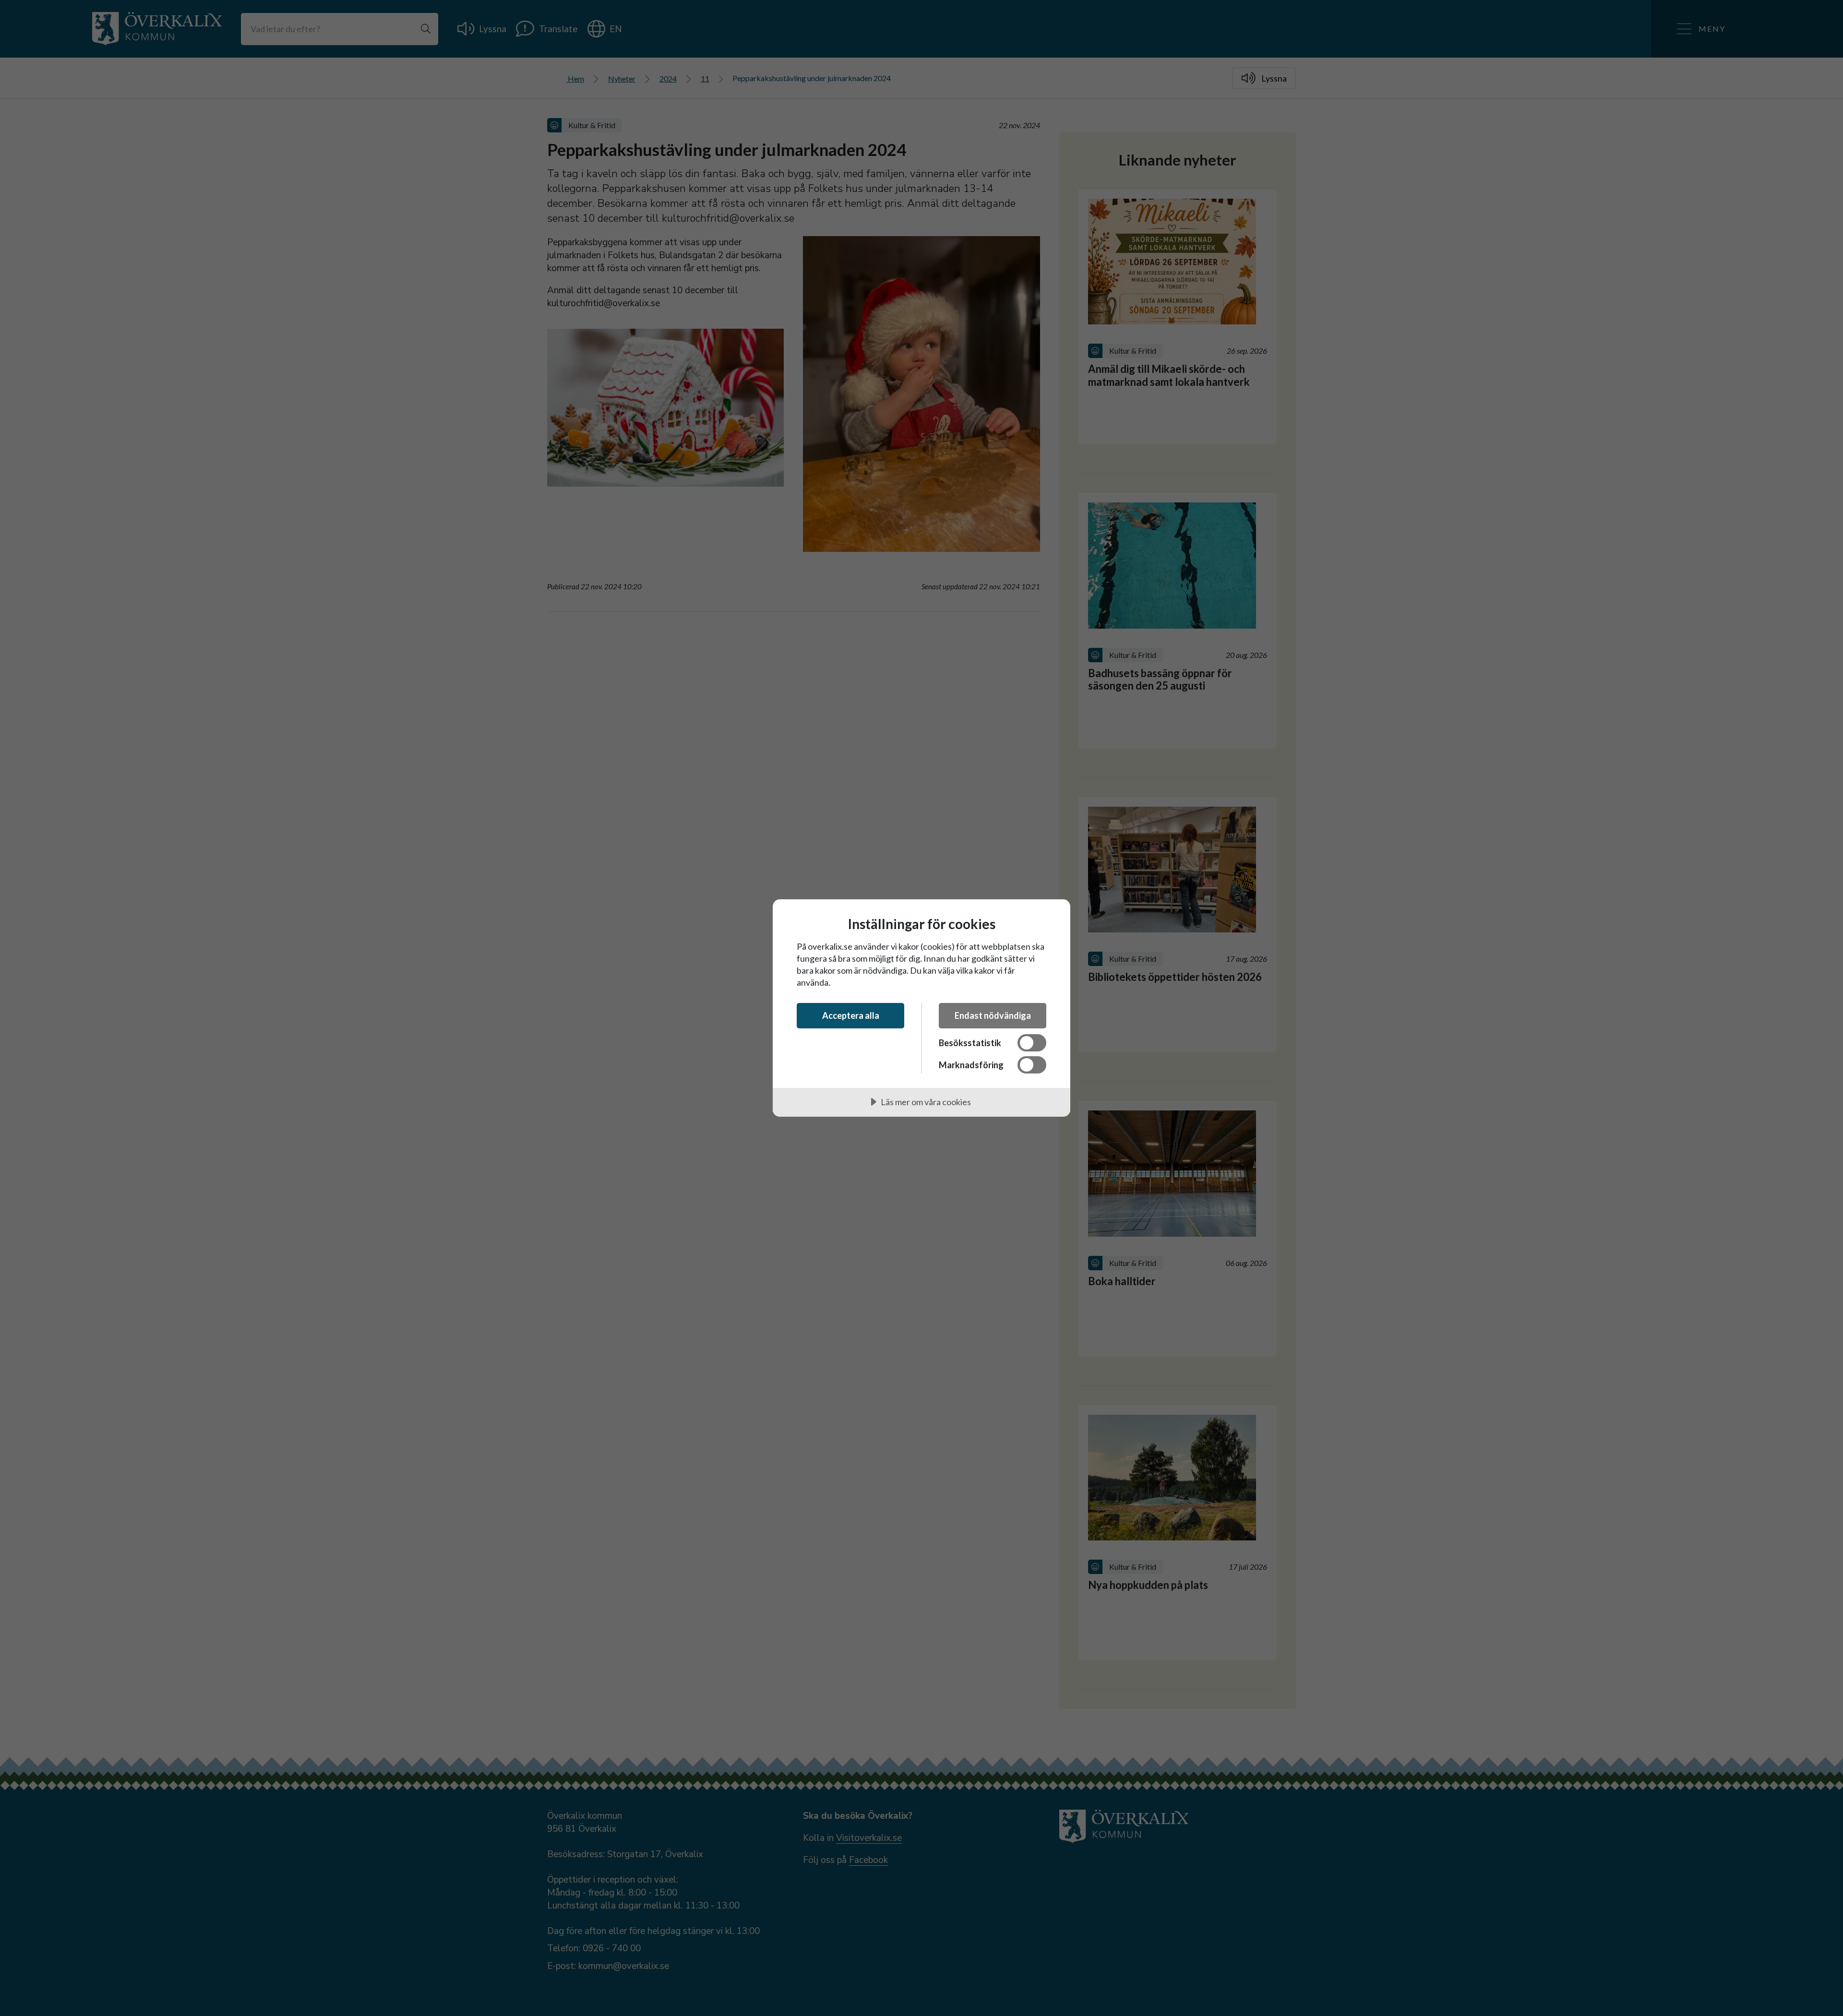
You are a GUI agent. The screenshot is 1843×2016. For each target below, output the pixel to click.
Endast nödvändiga (993, 1015)
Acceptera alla (851, 1015)
